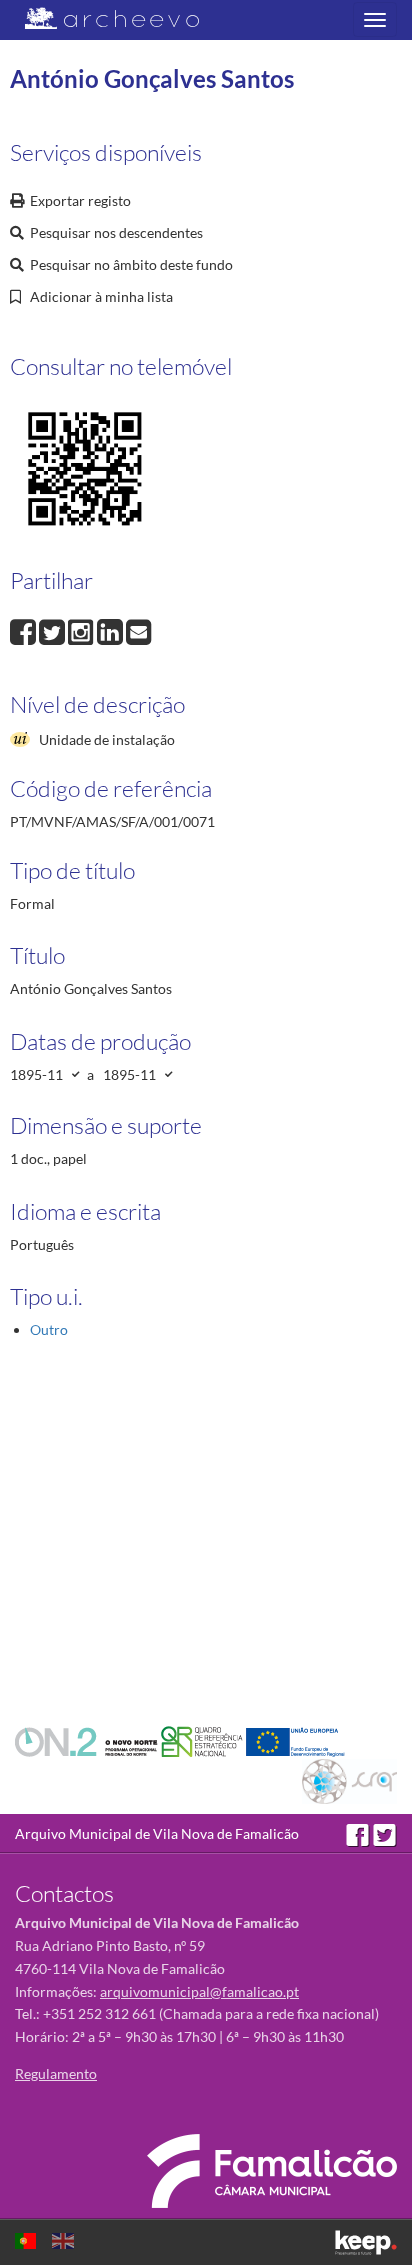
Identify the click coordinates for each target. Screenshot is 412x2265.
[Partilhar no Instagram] (82, 629)
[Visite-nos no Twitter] (385, 1833)
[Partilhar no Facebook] (24, 629)
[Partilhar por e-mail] (139, 629)
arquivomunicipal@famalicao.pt (199, 1991)
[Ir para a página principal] (99, 18)
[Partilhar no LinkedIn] (111, 629)
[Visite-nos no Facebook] (359, 1833)
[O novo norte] (88, 1740)
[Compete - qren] (203, 1740)
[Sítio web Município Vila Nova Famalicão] (272, 2171)
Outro (49, 1329)
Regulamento (56, 2073)
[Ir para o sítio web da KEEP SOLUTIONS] (366, 2242)
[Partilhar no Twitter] (53, 629)
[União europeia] (295, 1740)
